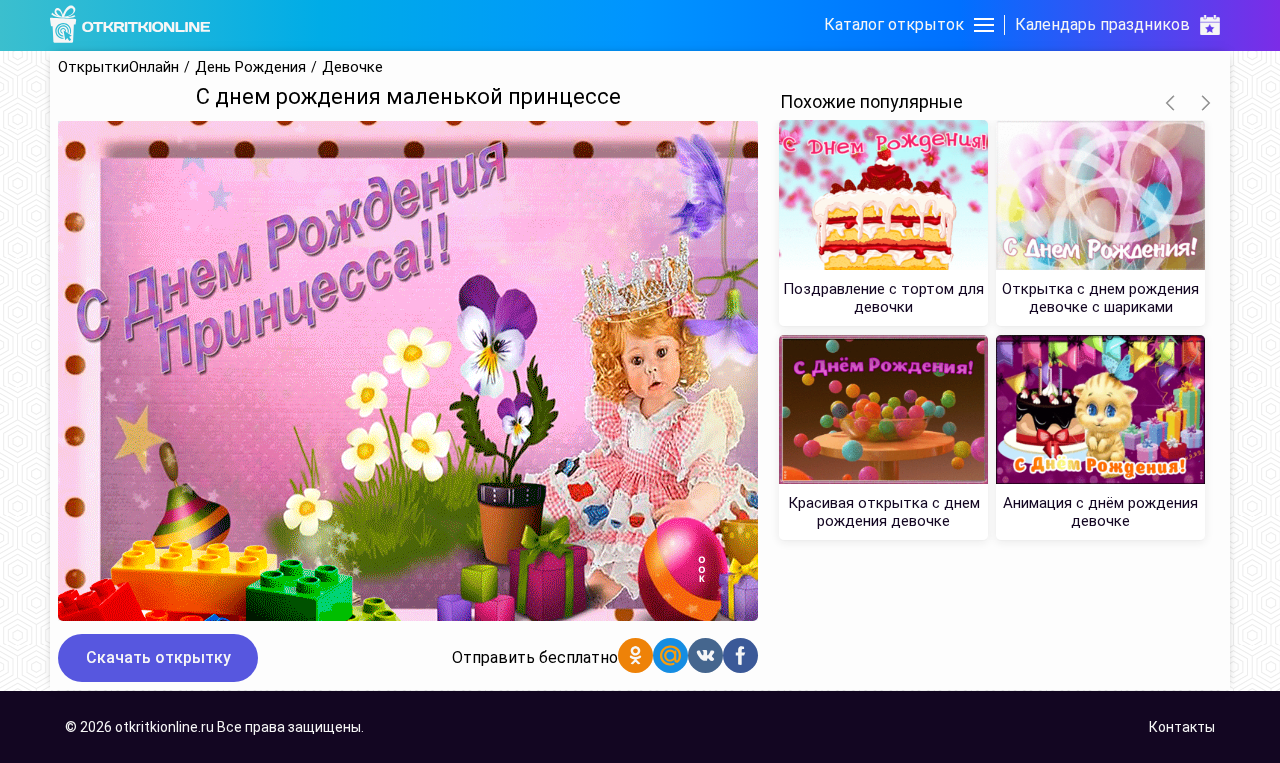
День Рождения (250, 67)
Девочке (352, 67)
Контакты (1182, 727)
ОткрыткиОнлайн (118, 67)
